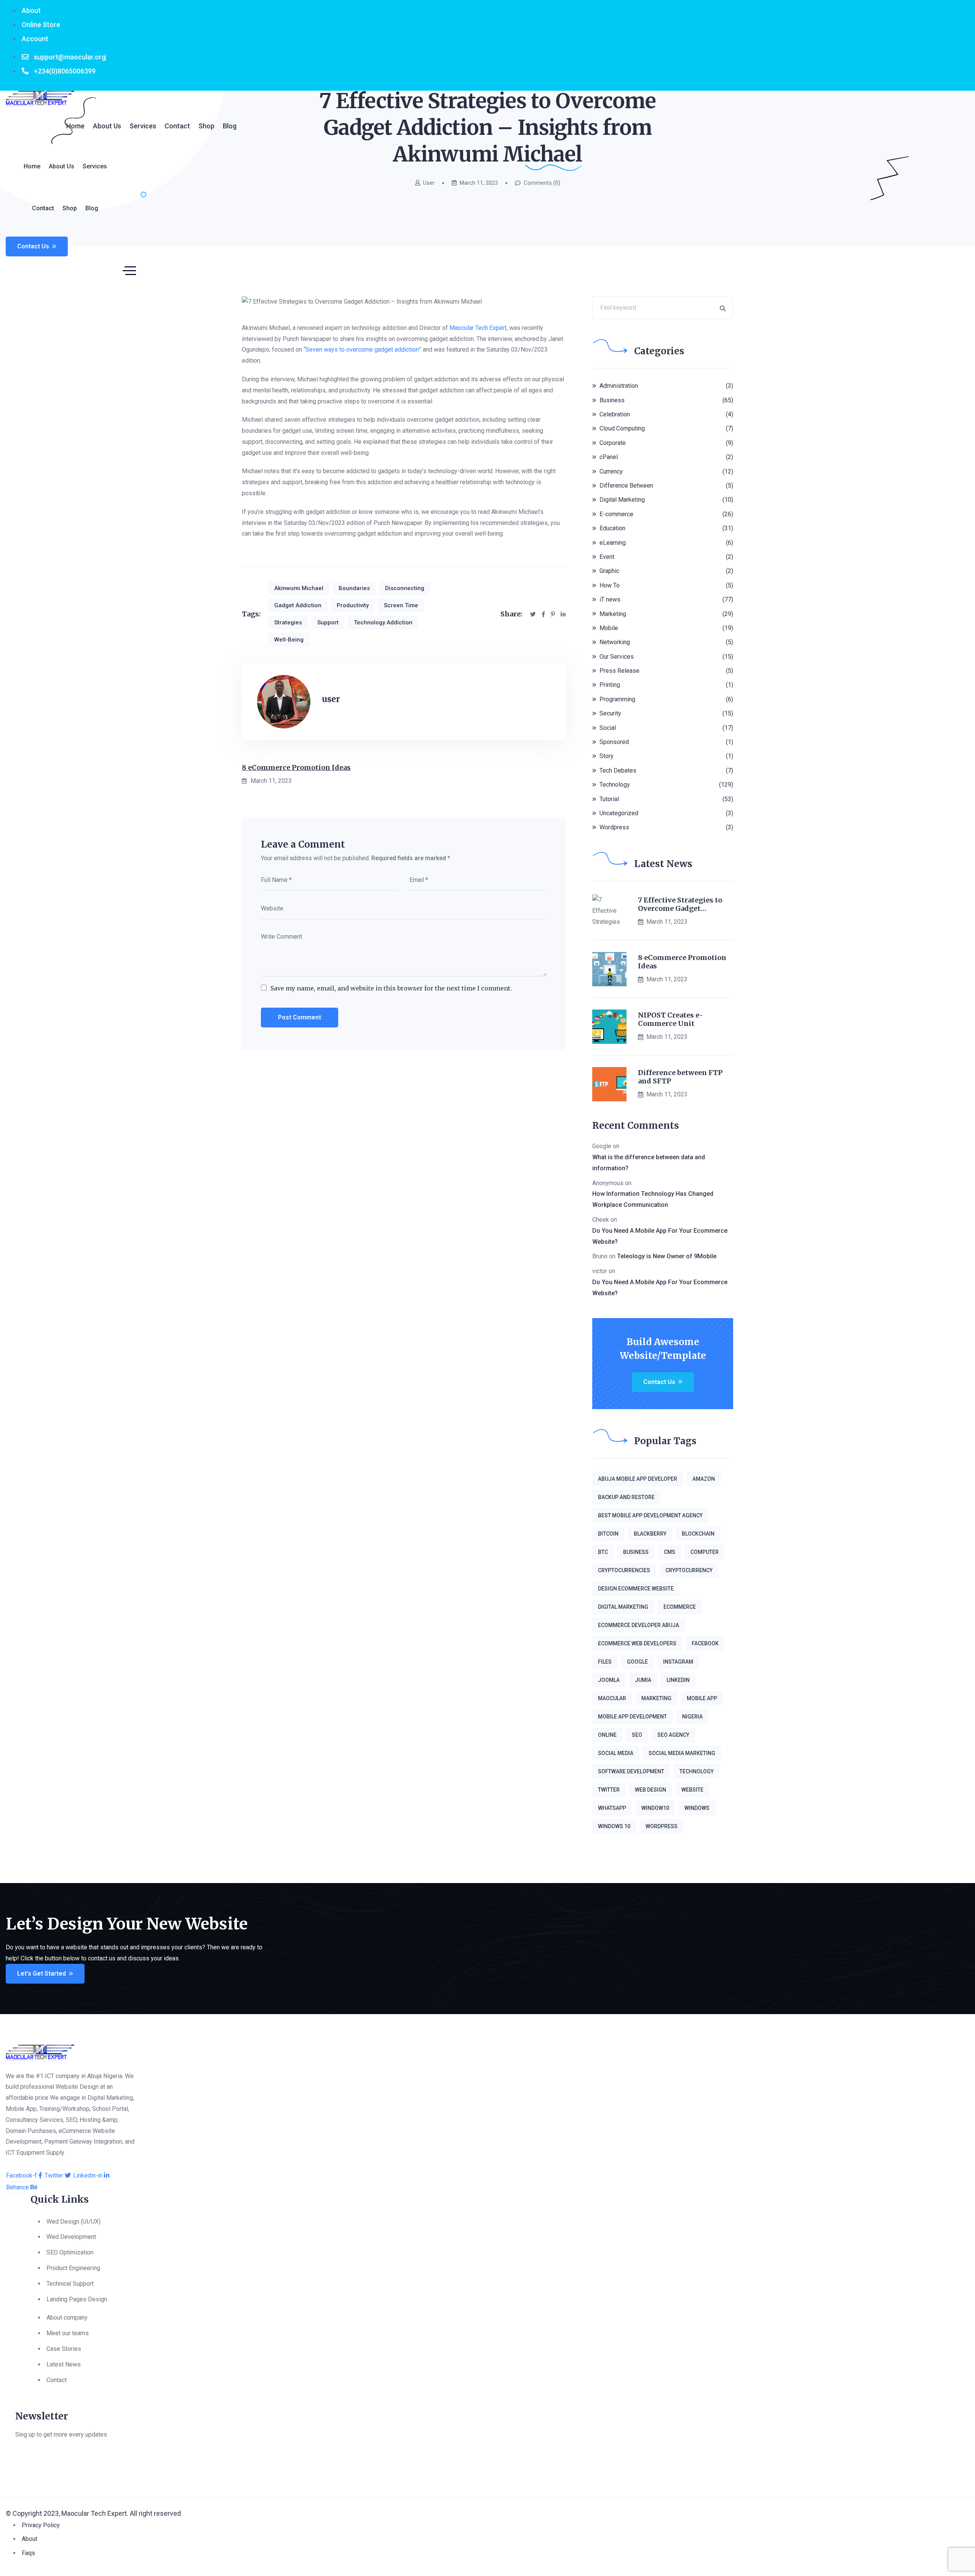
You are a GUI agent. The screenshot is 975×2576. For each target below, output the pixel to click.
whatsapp (612, 1808)
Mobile (609, 628)
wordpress (662, 1826)
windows (697, 1808)
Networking (615, 642)
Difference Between (626, 486)
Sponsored (614, 742)
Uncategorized (619, 813)
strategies (288, 622)
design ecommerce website (636, 1589)
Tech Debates (618, 770)
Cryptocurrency (689, 1570)
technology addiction (383, 622)
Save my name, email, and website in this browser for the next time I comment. (391, 988)
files (605, 1662)
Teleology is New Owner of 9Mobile (667, 1256)
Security (610, 713)
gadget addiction (298, 605)
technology (697, 1771)
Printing (610, 685)
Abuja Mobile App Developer (638, 1479)
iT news (610, 599)
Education (612, 528)
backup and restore (626, 1497)
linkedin (678, 1680)
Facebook (705, 1643)
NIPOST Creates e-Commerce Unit (671, 1019)
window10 (655, 1808)
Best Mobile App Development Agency (650, 1515)
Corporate (613, 443)
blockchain (698, 1534)
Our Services (617, 657)
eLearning (613, 543)
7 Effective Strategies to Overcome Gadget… (680, 904)
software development (631, 1771)
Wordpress (614, 827)
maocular (612, 1698)
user (331, 699)
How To (610, 585)
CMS (670, 1552)
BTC (603, 1552)
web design (651, 1790)
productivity (353, 605)
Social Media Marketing (682, 1753)
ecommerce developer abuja (639, 1625)
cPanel (609, 457)
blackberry (650, 1534)
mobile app (702, 1698)
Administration (619, 386)
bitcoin (608, 1534)
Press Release (619, 671)
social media (616, 1753)
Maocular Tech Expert (478, 328)
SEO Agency (673, 1735)
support (328, 622)
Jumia (643, 1680)
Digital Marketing (622, 500)
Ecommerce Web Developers (637, 1643)
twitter (609, 1790)
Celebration (615, 414)
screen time (401, 605)
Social (608, 728)
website (692, 1790)
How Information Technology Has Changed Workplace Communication (653, 1199)
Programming (617, 699)
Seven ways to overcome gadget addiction (362, 350)
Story (607, 756)
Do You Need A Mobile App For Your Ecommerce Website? (660, 1236)
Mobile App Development (632, 1717)
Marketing (613, 614)
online (607, 1735)
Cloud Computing (622, 428)
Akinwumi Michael (299, 588)
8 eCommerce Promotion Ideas (296, 767)
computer (705, 1552)
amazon (704, 1479)
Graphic (609, 571)
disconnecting (405, 588)
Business (612, 400)
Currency (611, 471)
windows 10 (614, 1826)
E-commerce (616, 514)
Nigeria (692, 1717)
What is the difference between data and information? (649, 1163)
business (636, 1552)
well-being (289, 640)
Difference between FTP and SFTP (680, 1077)
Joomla (609, 1680)
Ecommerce (680, 1607)
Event (607, 557)
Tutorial (609, 799)
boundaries (354, 588)
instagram (678, 1662)
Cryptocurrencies (624, 1570)
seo (637, 1735)
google (637, 1662)
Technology (615, 785)
